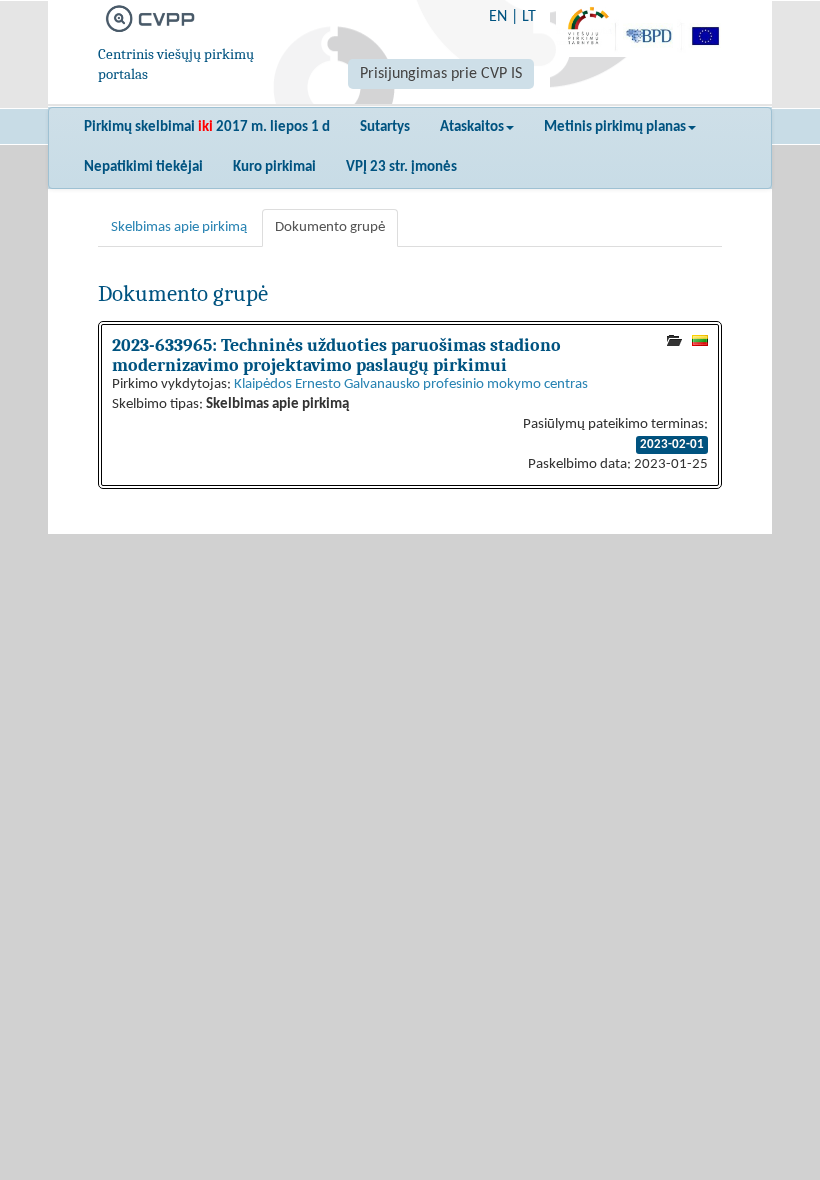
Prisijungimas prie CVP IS (441, 74)
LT (529, 17)
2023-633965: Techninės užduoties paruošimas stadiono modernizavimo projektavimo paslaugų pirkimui (336, 355)
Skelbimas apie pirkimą (179, 227)
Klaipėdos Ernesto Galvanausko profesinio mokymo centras (411, 384)
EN (498, 17)
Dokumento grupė (330, 227)
